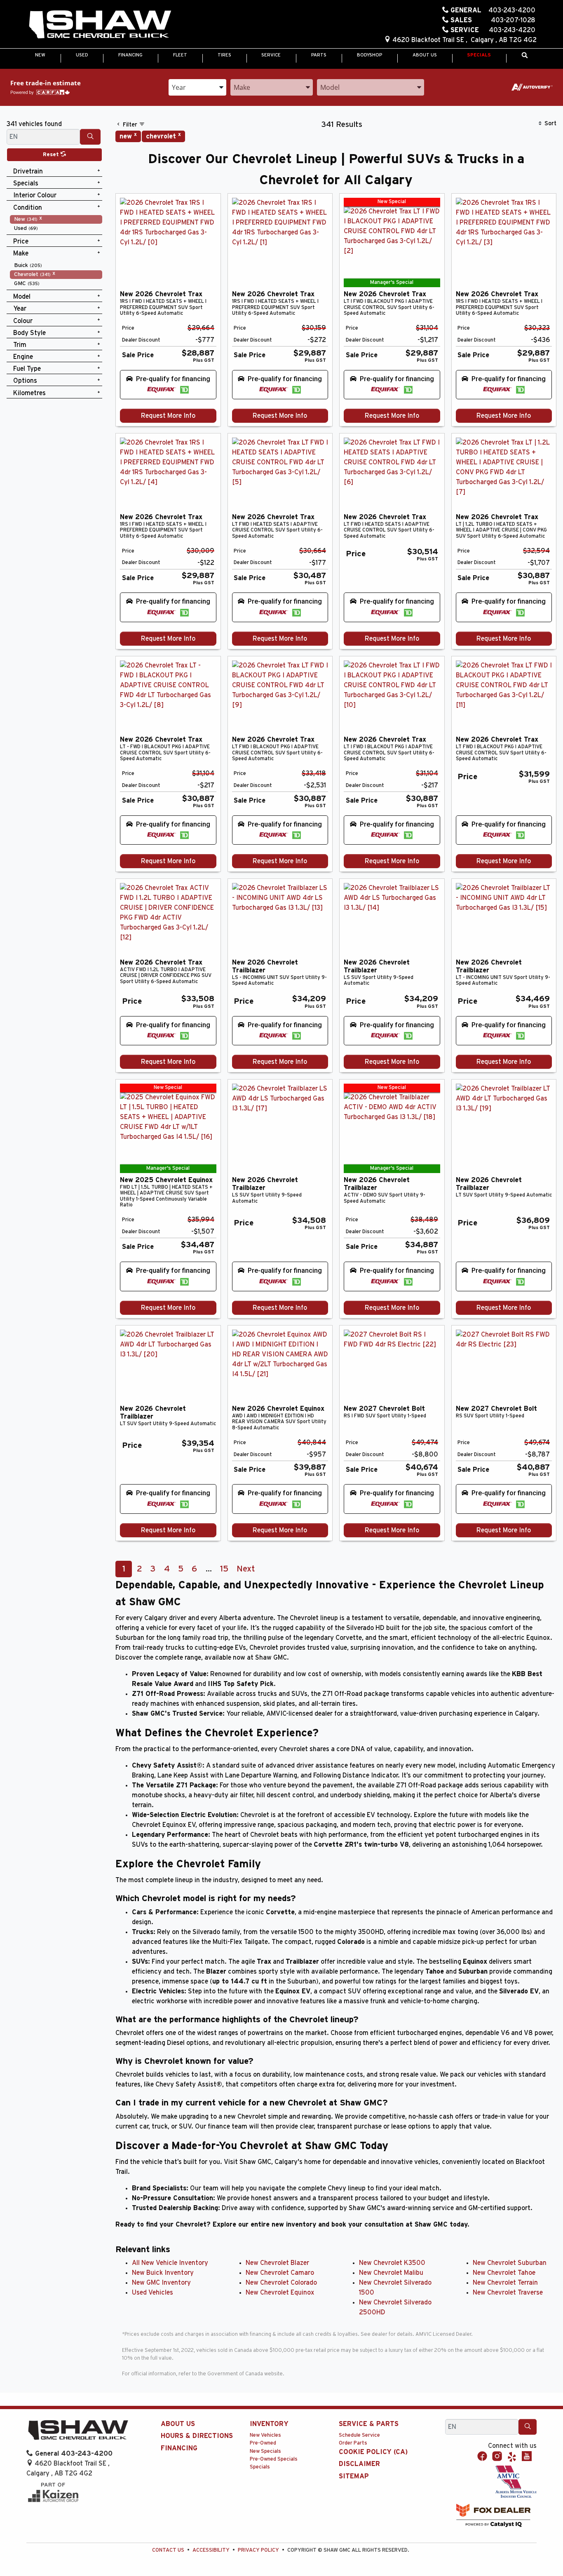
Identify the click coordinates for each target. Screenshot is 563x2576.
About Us (178, 2424)
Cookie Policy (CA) (373, 2452)
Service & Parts (369, 2424)
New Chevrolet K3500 (392, 2263)
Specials (260, 2467)
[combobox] (197, 87)
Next (246, 1569)
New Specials (265, 2451)
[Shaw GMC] (100, 25)
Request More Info (168, 416)
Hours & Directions (197, 2436)
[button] (40, 55)
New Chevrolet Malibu (391, 2273)
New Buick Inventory (163, 2273)
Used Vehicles (152, 2293)
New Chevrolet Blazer (277, 2263)
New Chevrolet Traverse (508, 2293)
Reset (52, 155)
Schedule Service (359, 2435)
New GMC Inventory (161, 2283)
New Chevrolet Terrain (505, 2283)
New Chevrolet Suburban (510, 2263)
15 (224, 1569)
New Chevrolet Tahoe (504, 2273)
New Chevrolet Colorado (281, 2283)
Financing (179, 2448)
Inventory (269, 2424)
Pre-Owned (263, 2443)
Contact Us (168, 2550)
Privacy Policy (258, 2550)
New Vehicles (265, 2435)
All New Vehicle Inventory (170, 2263)
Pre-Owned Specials (274, 2459)
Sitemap (354, 2476)
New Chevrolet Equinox (280, 2293)
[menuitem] (56, 219)
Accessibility (211, 2550)
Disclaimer (359, 2464)
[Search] (90, 137)
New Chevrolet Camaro (280, 2273)
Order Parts (353, 2443)
